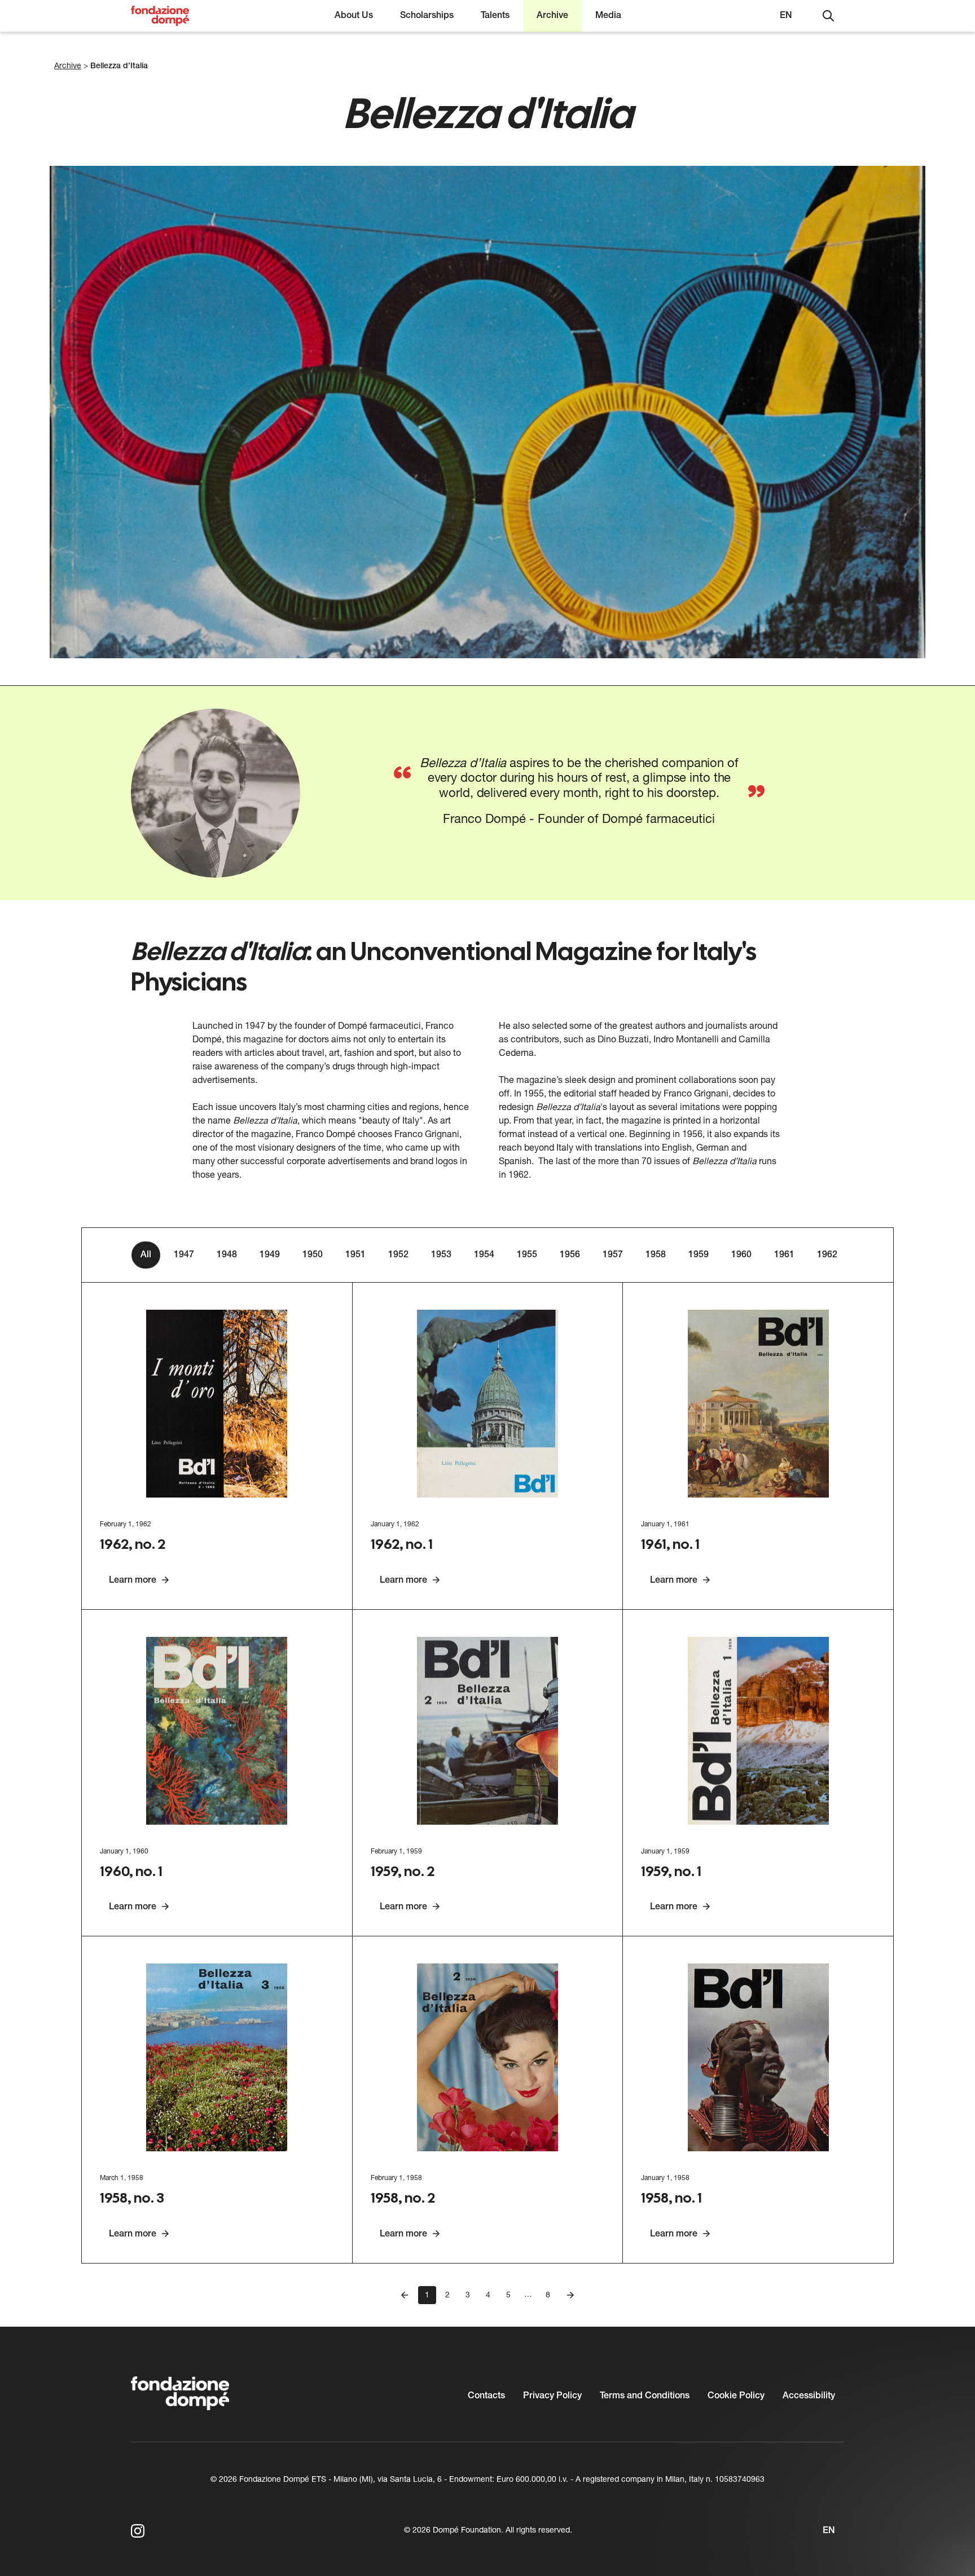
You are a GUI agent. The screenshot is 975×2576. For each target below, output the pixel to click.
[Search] (828, 16)
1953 (441, 1255)
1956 (570, 1255)
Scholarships (427, 16)
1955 (527, 1255)
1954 (484, 1255)
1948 (227, 1255)
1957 (613, 1255)
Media (608, 16)
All (146, 1255)
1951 (355, 1255)
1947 (184, 1255)
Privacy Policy (552, 2396)
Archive (552, 16)
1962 (827, 1255)
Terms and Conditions (645, 2396)
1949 (270, 1255)
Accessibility (809, 2396)
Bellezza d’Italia (119, 66)
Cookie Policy (736, 2396)
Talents (495, 16)
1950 (313, 1255)
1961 (784, 1255)
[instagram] (138, 2531)
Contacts (486, 2396)
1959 (699, 1255)
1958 (656, 1255)
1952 (398, 1255)
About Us (354, 16)
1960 (741, 1255)
